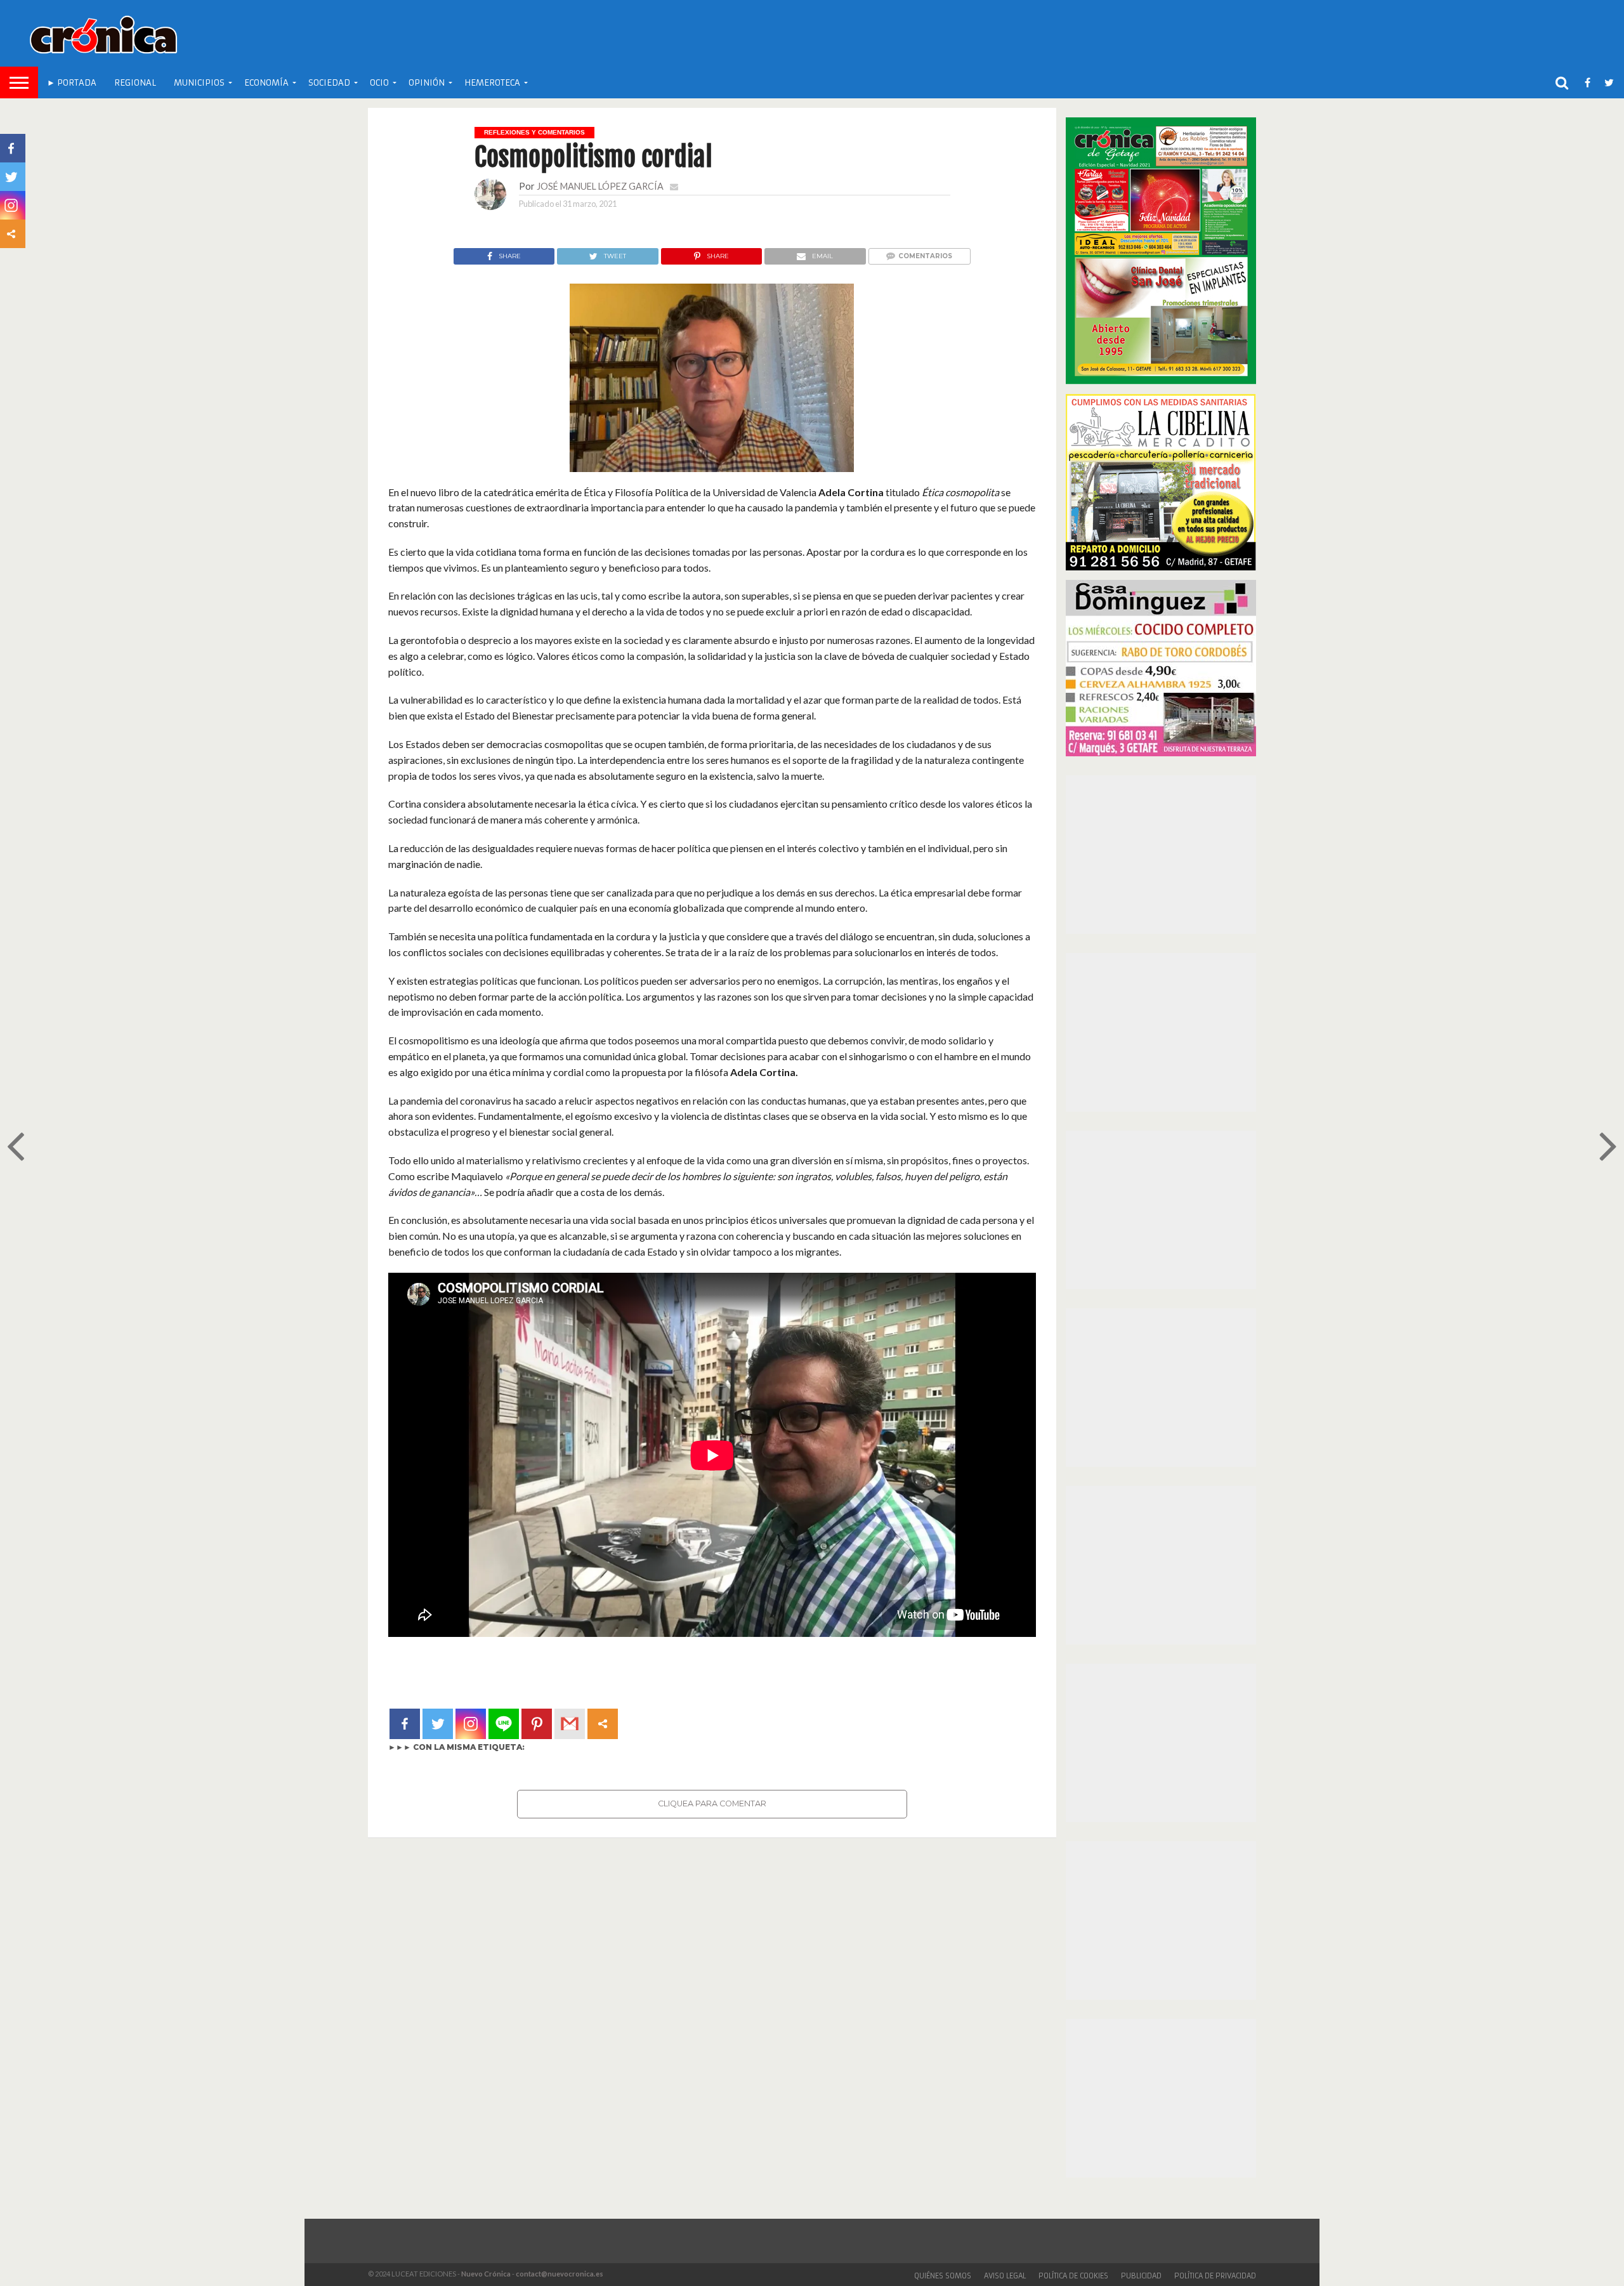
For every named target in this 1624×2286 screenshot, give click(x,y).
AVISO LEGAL (1005, 2276)
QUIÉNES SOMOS (943, 2276)
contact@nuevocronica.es (560, 2274)
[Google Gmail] (570, 1724)
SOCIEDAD (329, 83)
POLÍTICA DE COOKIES (1073, 2276)
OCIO (379, 83)
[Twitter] (438, 1724)
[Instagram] (471, 1724)
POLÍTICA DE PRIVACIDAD (1215, 2276)
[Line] (504, 1724)
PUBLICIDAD (1141, 2276)
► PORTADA (72, 83)
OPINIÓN (427, 83)
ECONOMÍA (266, 83)
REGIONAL (135, 83)
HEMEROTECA (492, 83)
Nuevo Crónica (486, 2274)
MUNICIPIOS (199, 83)
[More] (603, 1724)
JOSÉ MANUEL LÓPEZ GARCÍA (600, 186)
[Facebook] (405, 1724)
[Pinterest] (537, 1724)
